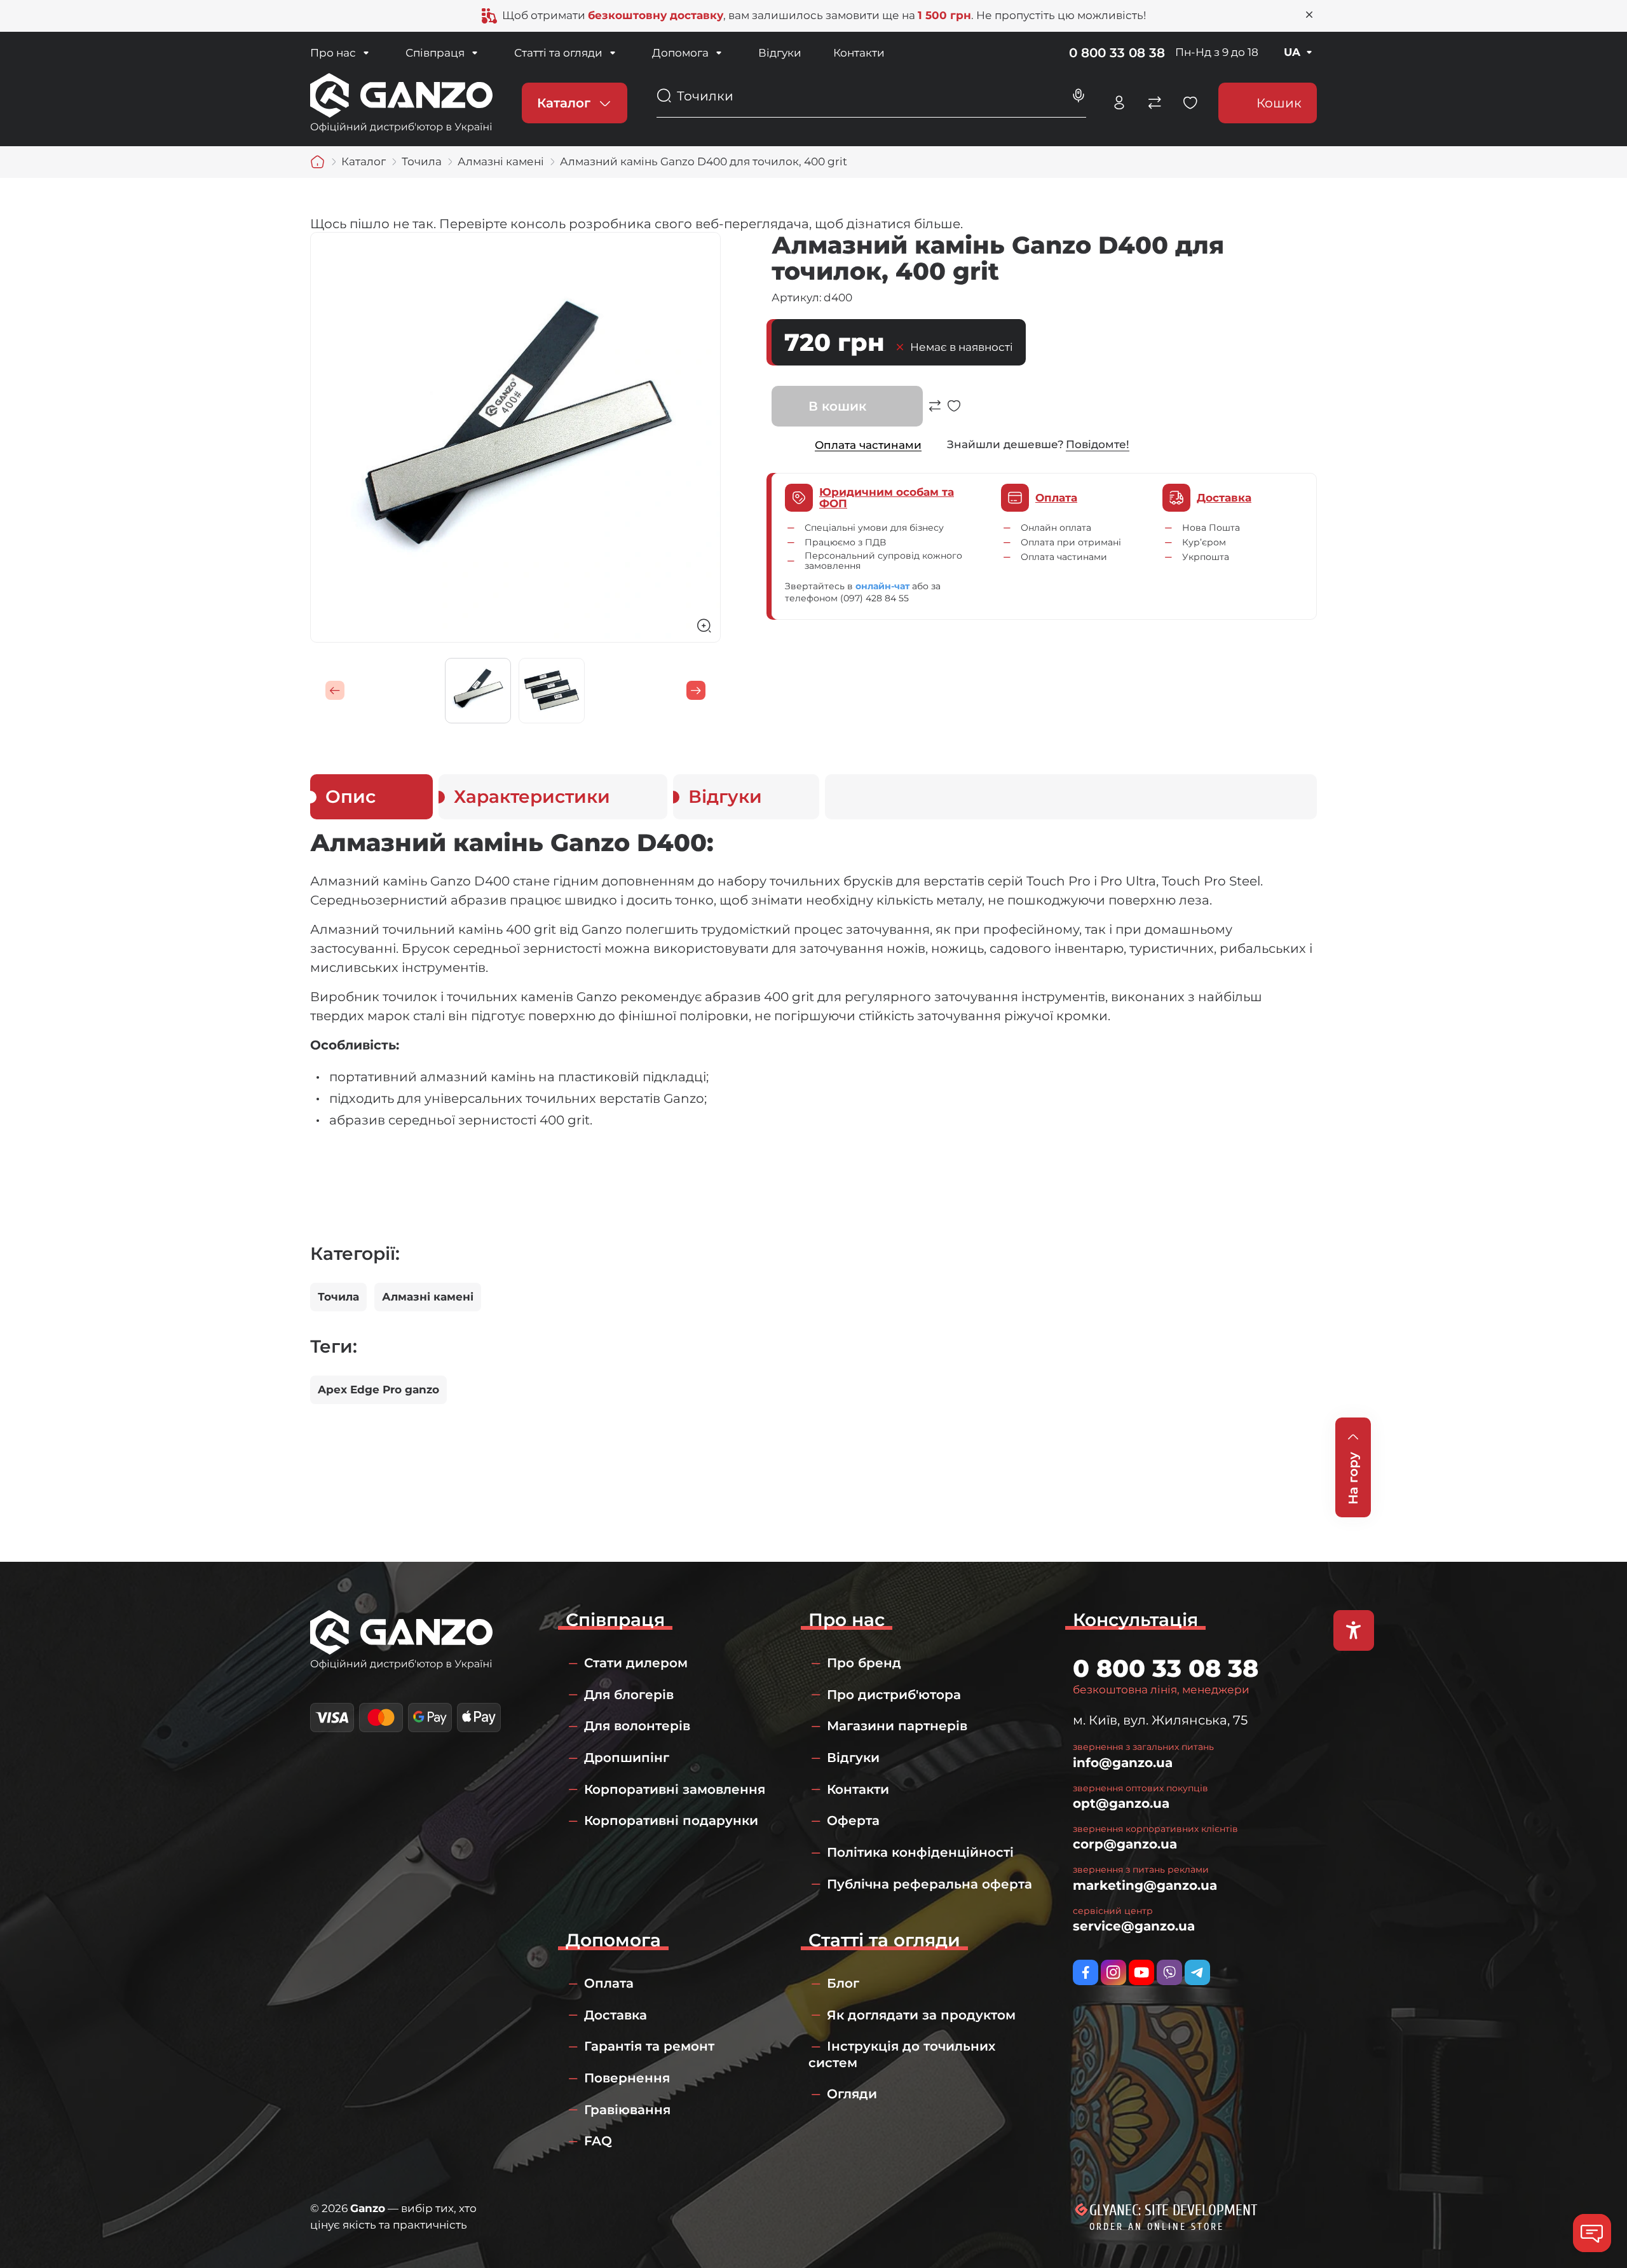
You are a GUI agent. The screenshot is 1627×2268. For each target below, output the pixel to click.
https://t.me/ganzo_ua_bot (1197, 1972)
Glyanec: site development (1173, 2210)
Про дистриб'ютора (894, 1695)
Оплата (609, 1983)
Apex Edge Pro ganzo (378, 1390)
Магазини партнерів (897, 1726)
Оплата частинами (868, 445)
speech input (1079, 96)
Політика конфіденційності (920, 1852)
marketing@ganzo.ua (1145, 1885)
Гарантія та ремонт (649, 2046)
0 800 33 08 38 (1117, 53)
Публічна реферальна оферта (929, 1884)
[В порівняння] (935, 413)
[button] (335, 690)
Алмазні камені (428, 1297)
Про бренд (864, 1663)
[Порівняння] (1155, 103)
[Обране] (1190, 103)
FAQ (598, 2141)
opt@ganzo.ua (1121, 1803)
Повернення (627, 2078)
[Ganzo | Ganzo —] (401, 102)
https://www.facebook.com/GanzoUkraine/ (1086, 1972)
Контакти (859, 53)
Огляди (852, 2094)
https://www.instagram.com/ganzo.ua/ (1113, 1972)
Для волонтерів (637, 1726)
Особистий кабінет (1119, 103)
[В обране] (954, 413)
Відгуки (780, 53)
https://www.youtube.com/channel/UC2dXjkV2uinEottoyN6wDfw (1141, 1972)
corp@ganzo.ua (1125, 1844)
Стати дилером (636, 1663)
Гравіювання (627, 2110)
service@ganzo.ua (1134, 1926)
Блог (843, 1983)
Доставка (616, 2015)
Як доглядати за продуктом (921, 2015)
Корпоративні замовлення (675, 1789)
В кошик (837, 406)
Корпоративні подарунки (671, 1821)
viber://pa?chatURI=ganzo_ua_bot (1169, 1972)
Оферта (853, 1821)
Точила (338, 1297)
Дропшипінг (627, 1758)
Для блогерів (629, 1695)
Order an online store (1157, 2227)
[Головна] (318, 162)
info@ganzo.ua (1123, 1763)
